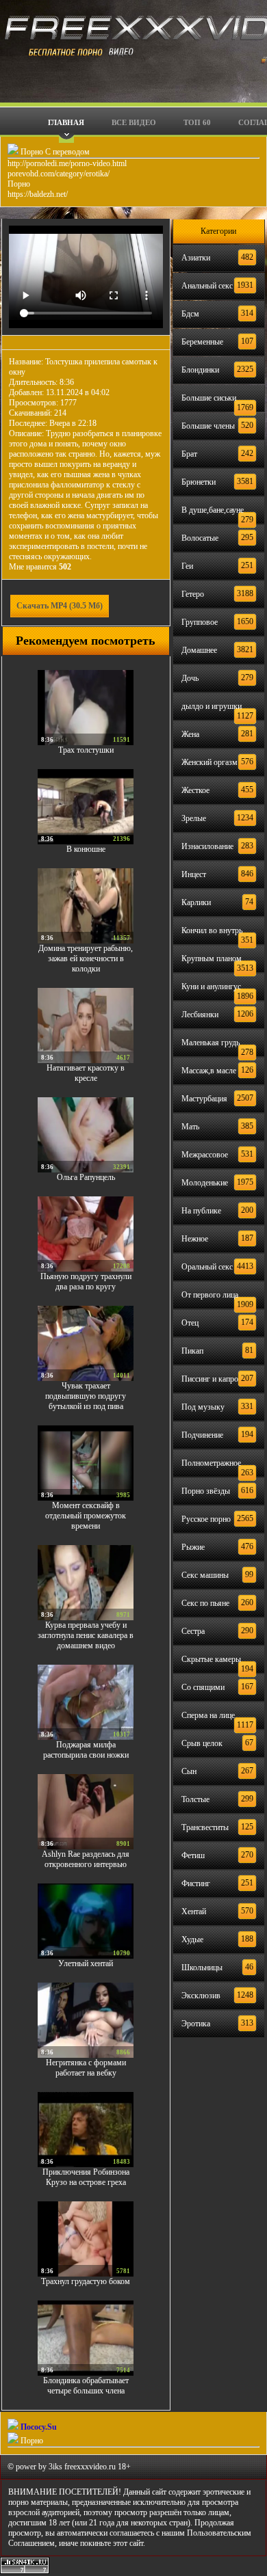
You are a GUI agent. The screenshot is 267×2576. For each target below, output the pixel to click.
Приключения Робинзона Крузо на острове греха (86, 2177)
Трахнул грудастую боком (86, 2281)
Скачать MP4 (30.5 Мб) (60, 606)
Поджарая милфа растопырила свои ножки (86, 1750)
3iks (55, 2467)
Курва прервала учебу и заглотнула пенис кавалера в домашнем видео (86, 1635)
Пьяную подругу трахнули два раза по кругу (86, 1282)
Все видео (134, 122)
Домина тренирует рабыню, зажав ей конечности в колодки (86, 958)
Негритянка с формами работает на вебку (86, 2068)
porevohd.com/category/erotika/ (59, 174)
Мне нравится (40, 567)
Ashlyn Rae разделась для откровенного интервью (86, 1859)
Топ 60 (197, 122)
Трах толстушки (86, 750)
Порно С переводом (54, 152)
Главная (66, 122)
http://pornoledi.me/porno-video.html (67, 163)
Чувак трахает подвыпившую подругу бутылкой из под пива (86, 1396)
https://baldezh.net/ (38, 194)
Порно (19, 184)
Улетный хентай (86, 1963)
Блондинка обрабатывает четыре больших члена (86, 2386)
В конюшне (86, 849)
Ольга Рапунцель (86, 1177)
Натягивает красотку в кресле (86, 1073)
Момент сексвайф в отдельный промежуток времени (86, 1516)
